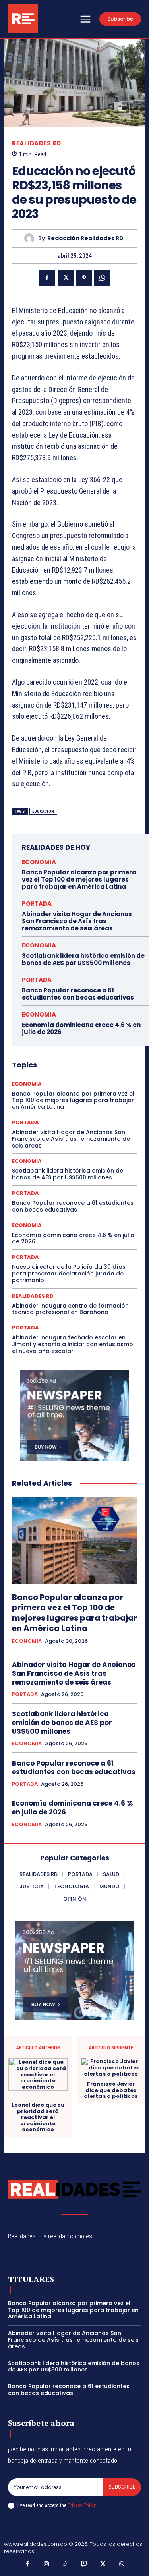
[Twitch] (84, 2564)
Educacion (43, 811)
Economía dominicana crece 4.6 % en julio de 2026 (81, 1028)
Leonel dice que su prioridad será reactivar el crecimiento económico (38, 2117)
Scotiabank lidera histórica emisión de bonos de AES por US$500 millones (83, 959)
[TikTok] (65, 2564)
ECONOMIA (39, 862)
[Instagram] (46, 2564)
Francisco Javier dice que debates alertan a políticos (111, 2090)
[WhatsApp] (102, 278)
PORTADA (37, 904)
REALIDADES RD (37, 143)
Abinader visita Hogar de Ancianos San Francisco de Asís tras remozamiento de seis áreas (77, 921)
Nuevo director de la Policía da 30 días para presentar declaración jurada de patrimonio (69, 1274)
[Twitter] (66, 278)
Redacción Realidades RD (85, 238)
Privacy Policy (81, 2505)
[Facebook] (47, 278)
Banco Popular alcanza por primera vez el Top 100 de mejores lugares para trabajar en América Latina (79, 879)
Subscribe (122, 2487)
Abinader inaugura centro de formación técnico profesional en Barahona (70, 1309)
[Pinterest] (84, 278)
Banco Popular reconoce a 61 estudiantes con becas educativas (78, 994)
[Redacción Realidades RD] (31, 238)
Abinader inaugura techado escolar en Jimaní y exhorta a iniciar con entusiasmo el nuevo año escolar (73, 1344)
